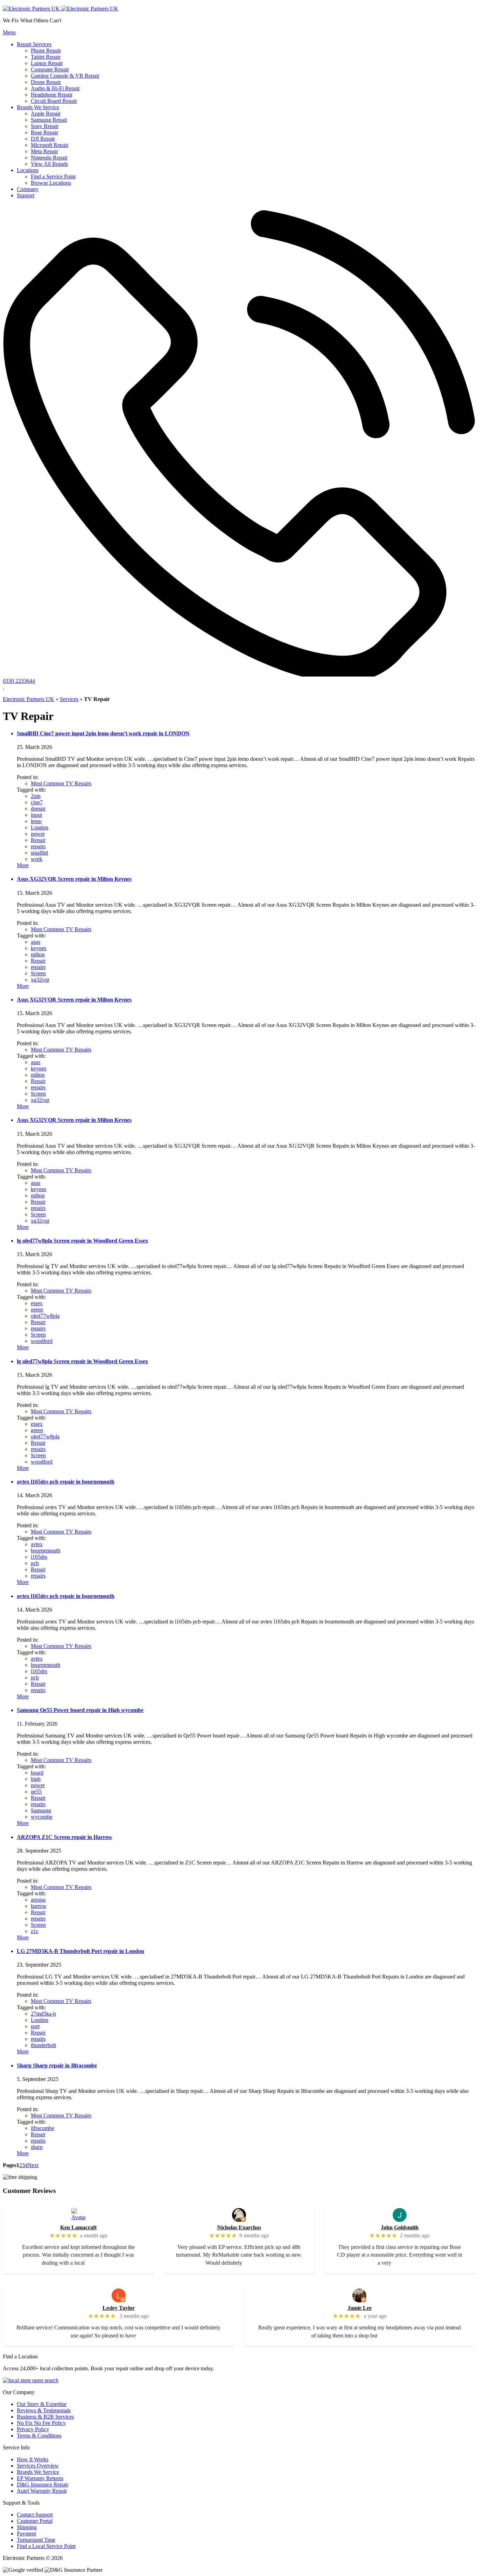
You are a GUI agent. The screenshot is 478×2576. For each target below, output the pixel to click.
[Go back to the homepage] (61, 9)
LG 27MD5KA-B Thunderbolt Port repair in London (80, 1951)
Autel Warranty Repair (42, 2491)
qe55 (36, 1792)
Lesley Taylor (119, 2308)
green (37, 1310)
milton (38, 954)
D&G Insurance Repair (43, 2485)
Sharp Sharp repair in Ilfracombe (57, 2065)
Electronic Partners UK (29, 699)
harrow (39, 1906)
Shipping (27, 2527)
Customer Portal (35, 2521)
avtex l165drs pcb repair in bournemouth (66, 1482)
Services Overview (38, 2466)
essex (37, 1303)
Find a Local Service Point (46, 2546)
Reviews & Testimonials (44, 2410)
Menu (9, 32)
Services (69, 699)
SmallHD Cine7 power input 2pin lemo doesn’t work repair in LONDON (103, 733)
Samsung (41, 1810)
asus (36, 942)
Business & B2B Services (45, 2417)
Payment (26, 2533)
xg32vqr (40, 980)
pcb (35, 1563)
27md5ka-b (43, 2014)
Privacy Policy (33, 2429)
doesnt (38, 809)
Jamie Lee (360, 2308)
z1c (35, 1931)
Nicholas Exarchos (239, 2227)
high (36, 1779)
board (37, 1773)
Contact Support (35, 2515)
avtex (37, 1544)
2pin (36, 796)
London (40, 827)
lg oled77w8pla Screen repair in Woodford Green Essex (82, 1241)
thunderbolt (43, 2045)
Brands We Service (38, 2472)
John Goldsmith (400, 2227)
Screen (38, 973)
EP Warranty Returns (40, 2478)
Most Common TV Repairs (61, 783)
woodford (42, 1341)
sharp (37, 2147)
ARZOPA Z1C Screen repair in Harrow (65, 1837)
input (36, 815)
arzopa (38, 1900)
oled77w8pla (45, 1316)
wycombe (42, 1817)
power (38, 834)
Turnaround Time (36, 2540)
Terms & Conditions (39, 2436)
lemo (36, 821)
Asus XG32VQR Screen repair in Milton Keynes (74, 879)
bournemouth (45, 1551)
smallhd (39, 853)
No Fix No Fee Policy (41, 2423)
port (35, 2026)
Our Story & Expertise (42, 2404)
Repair (38, 840)
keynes (38, 948)
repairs (38, 846)
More (23, 865)
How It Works (33, 2459)
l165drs (39, 1557)
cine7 (37, 802)
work (37, 859)
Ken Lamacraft (78, 2227)
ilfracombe (43, 2128)
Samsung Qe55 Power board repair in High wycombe (80, 1710)
